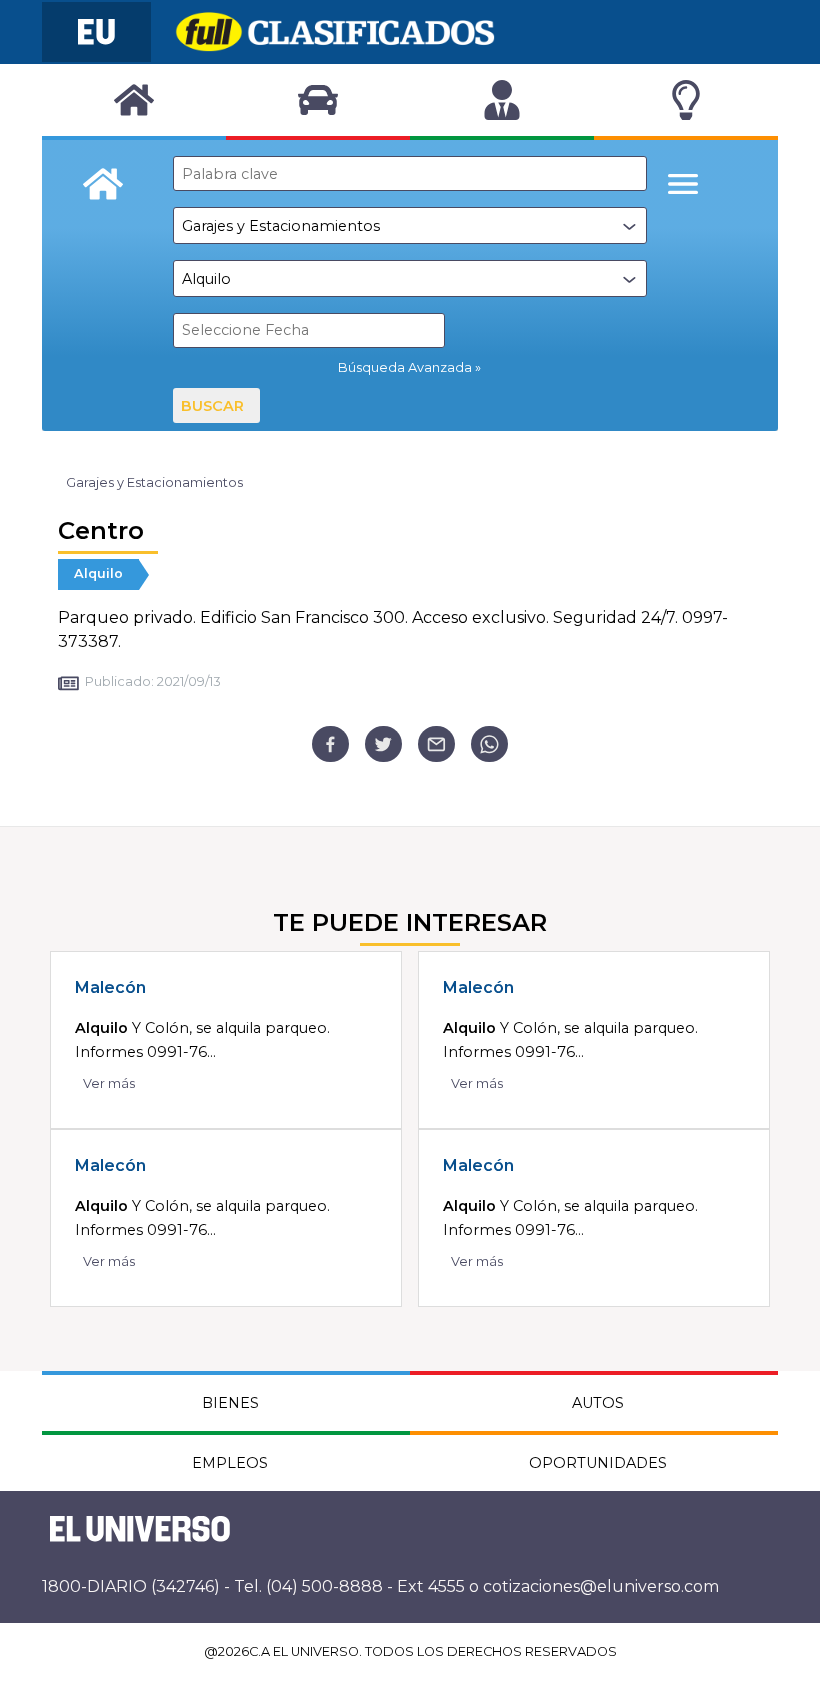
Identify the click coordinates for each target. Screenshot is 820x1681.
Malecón (110, 987)
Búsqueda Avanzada (405, 367)
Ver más (109, 1083)
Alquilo (98, 573)
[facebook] (330, 744)
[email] (436, 744)
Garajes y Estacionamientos (154, 482)
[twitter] (383, 744)
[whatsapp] (489, 744)
